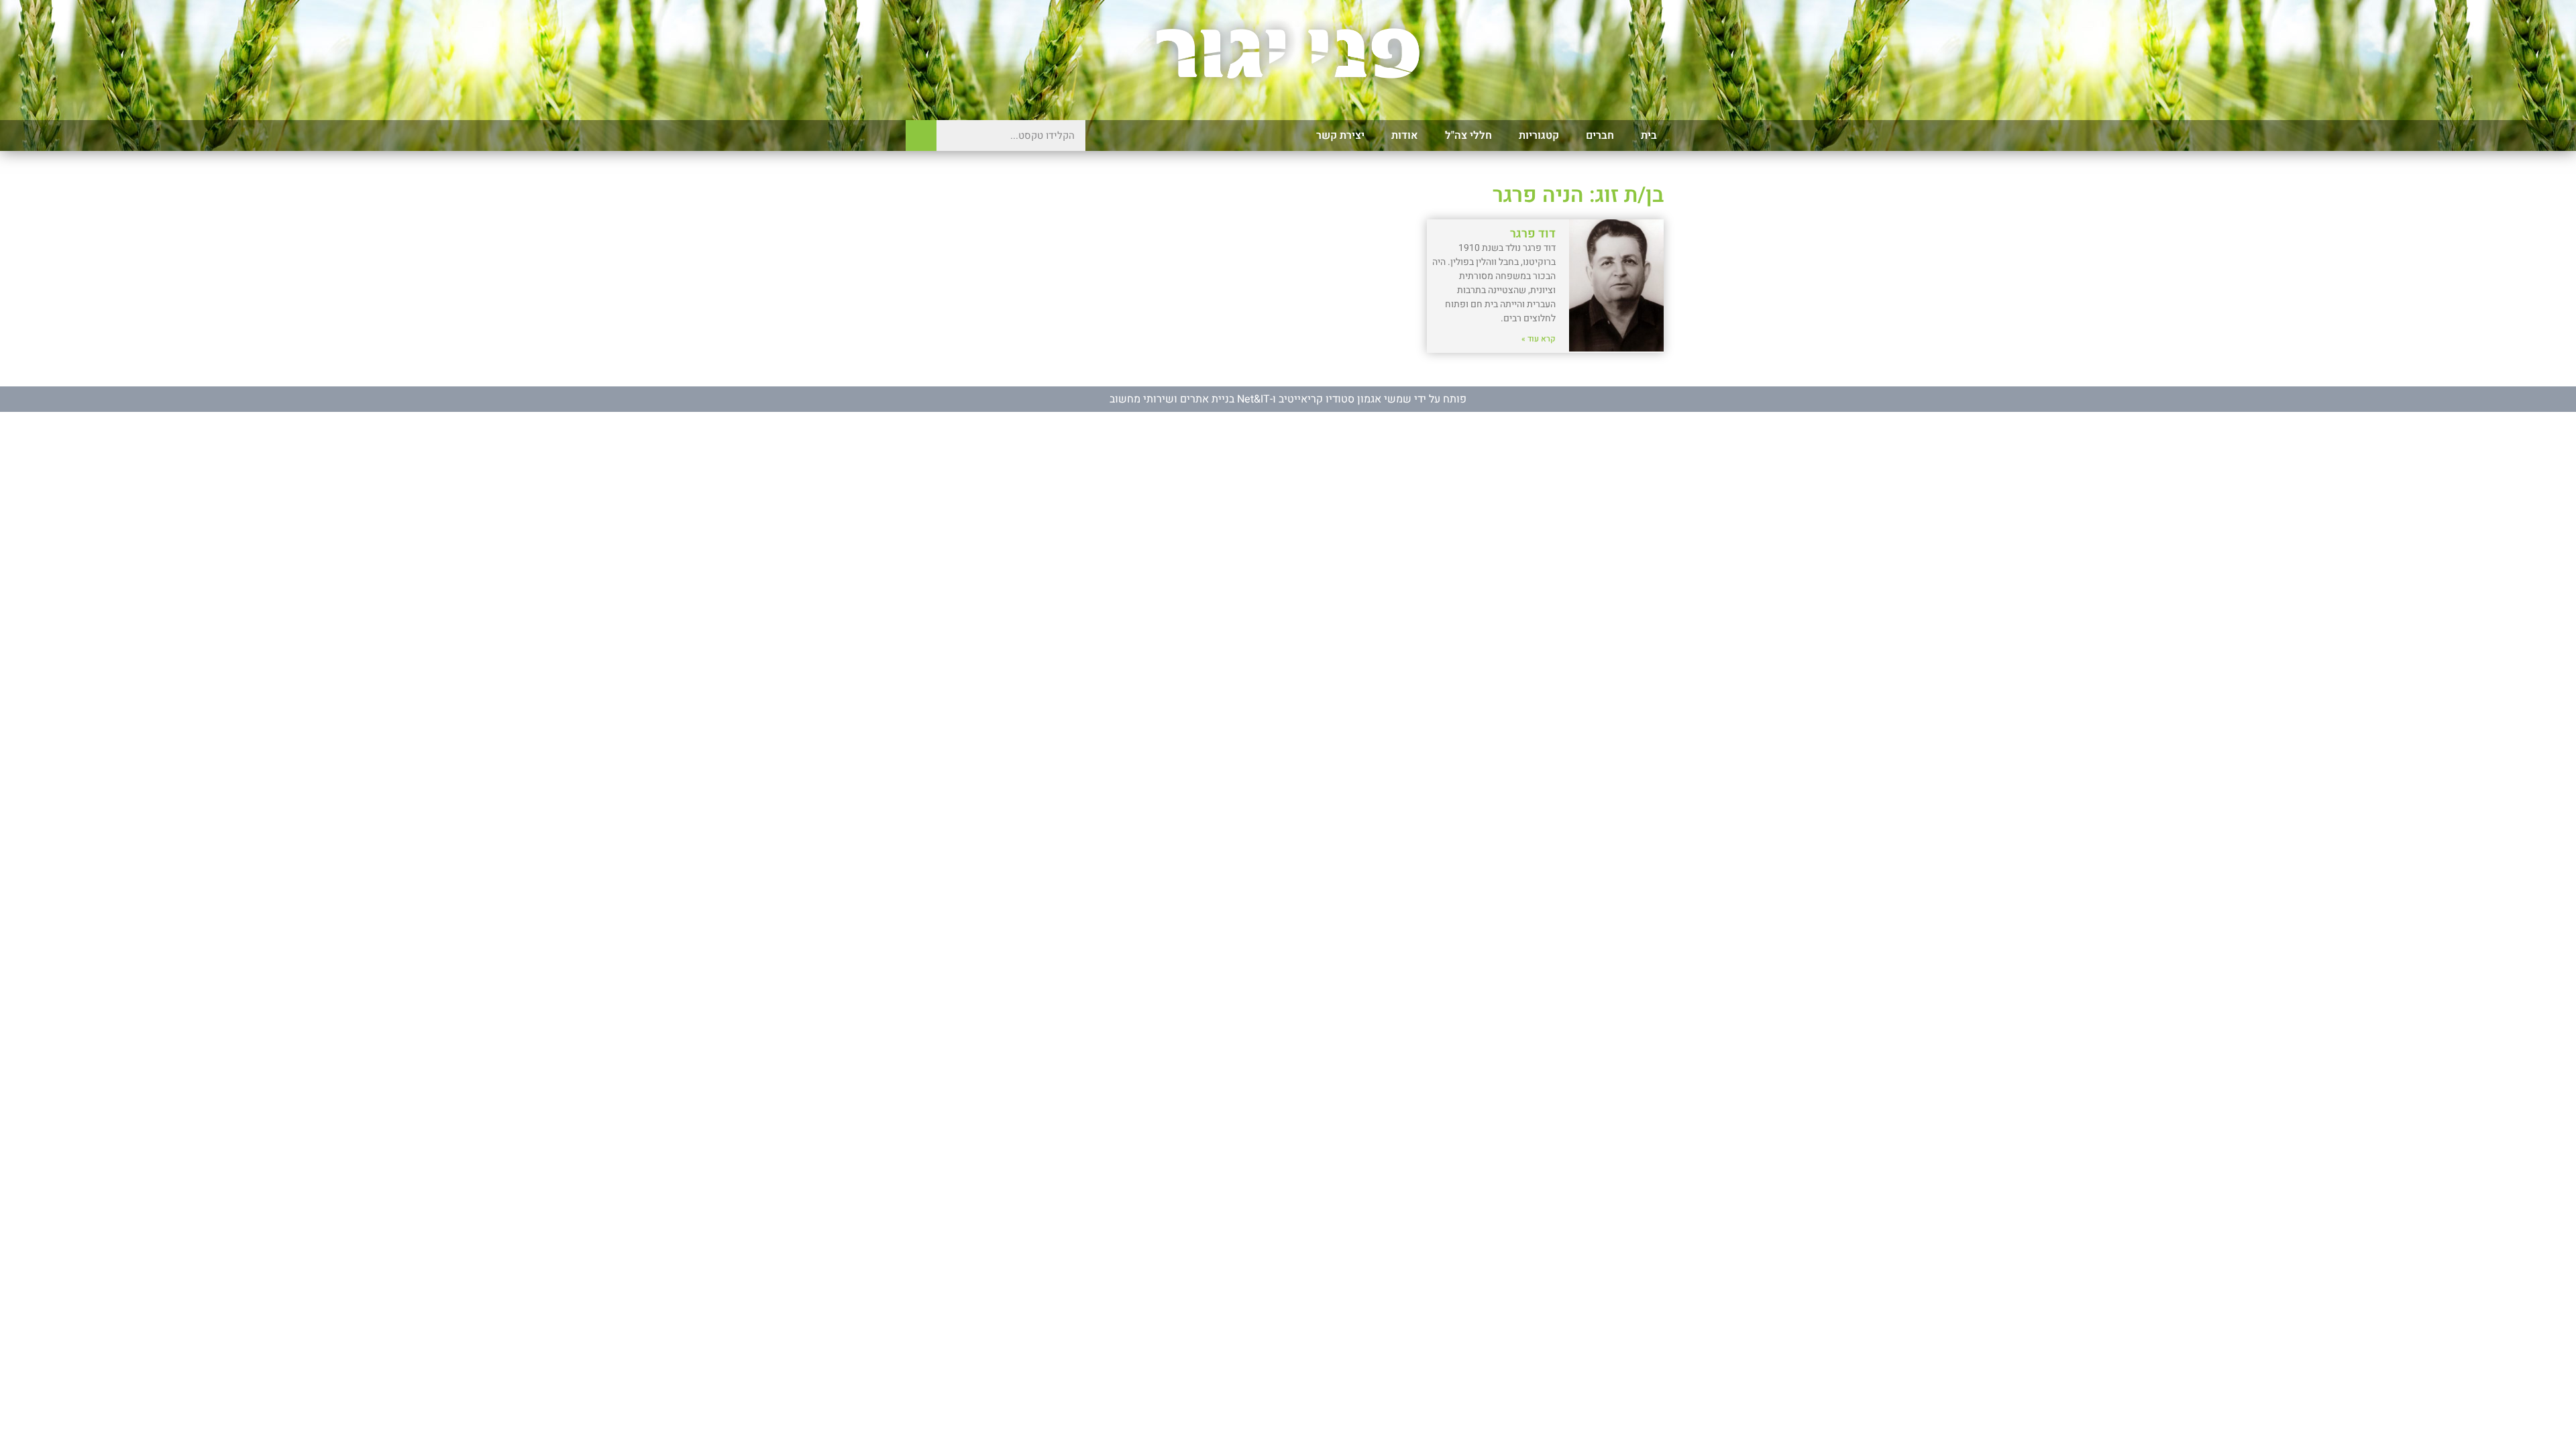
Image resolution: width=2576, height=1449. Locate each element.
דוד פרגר (1533, 234)
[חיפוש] (921, 136)
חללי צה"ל (1468, 136)
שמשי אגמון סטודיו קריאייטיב (1345, 399)
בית (1649, 136)
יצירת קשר (1340, 136)
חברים (1600, 136)
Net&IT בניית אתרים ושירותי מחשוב (1190, 399)
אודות (1405, 136)
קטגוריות (1539, 136)
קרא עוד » (1539, 339)
